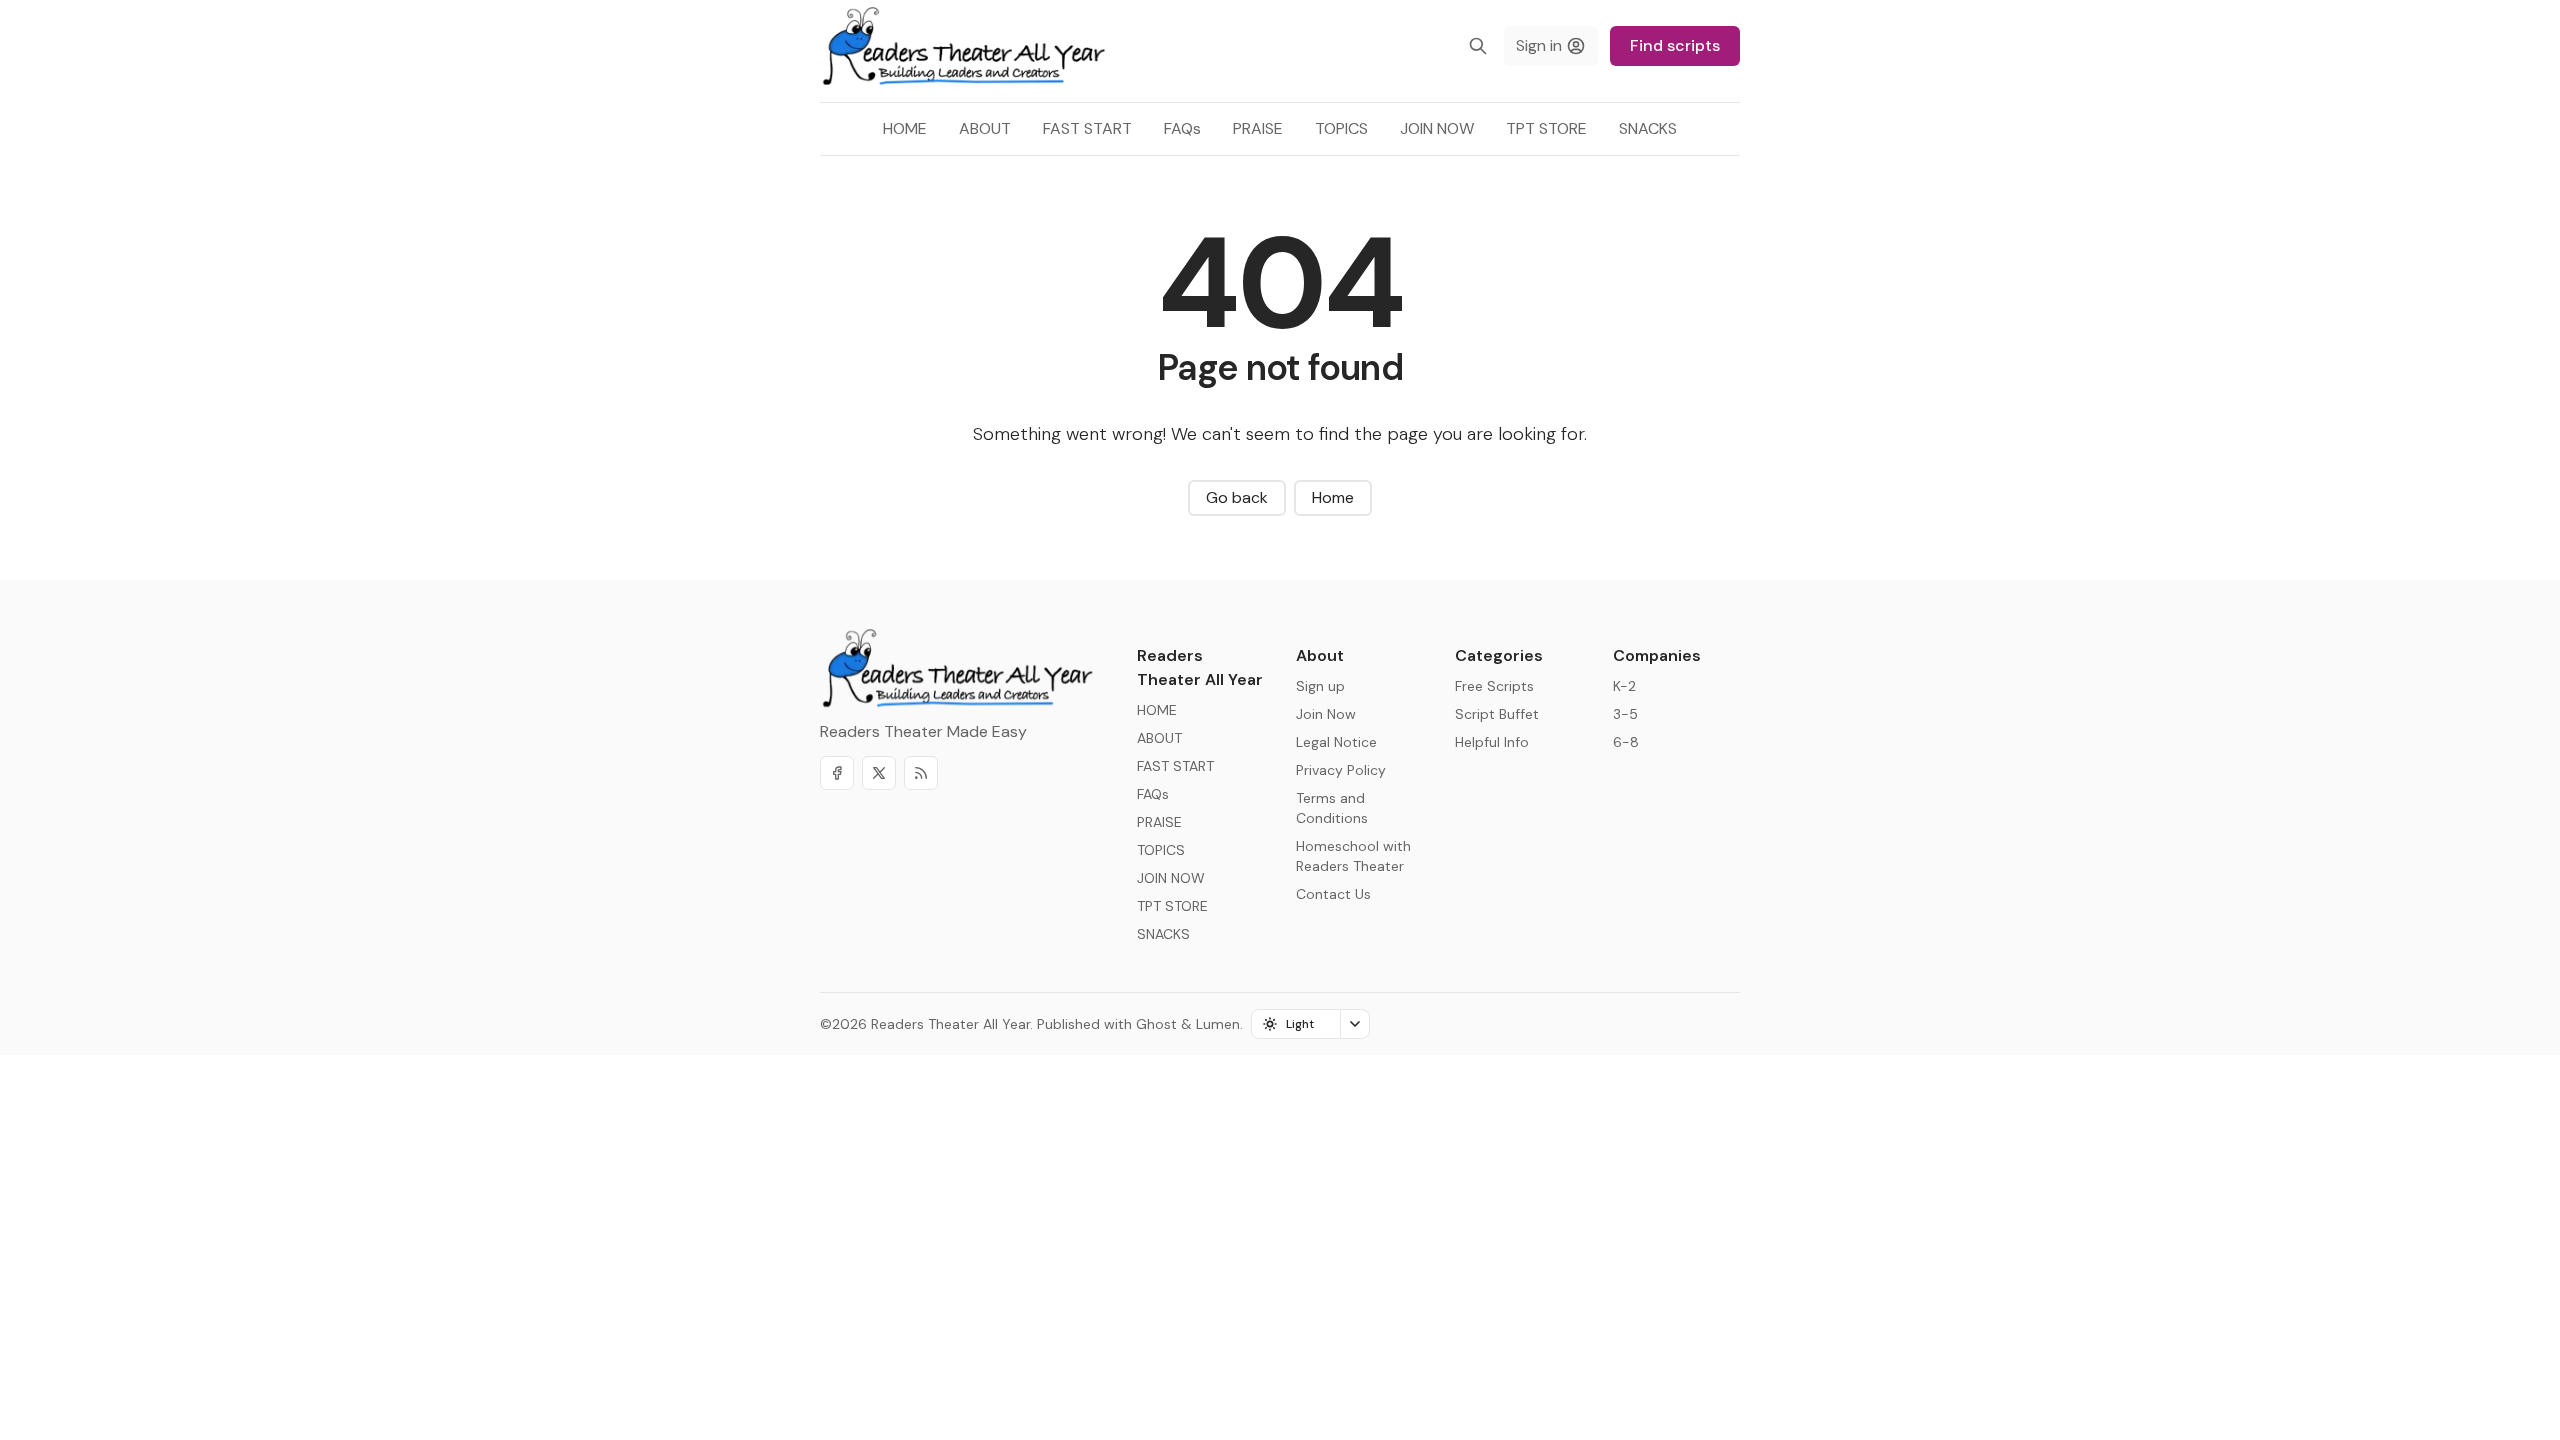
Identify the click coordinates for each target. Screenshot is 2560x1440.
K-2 (1624, 686)
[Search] (1478, 46)
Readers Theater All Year (950, 1024)
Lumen (1218, 1024)
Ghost (1156, 1024)
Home (1333, 497)
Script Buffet (1497, 714)
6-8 (1626, 742)
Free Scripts (1494, 686)
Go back (1237, 497)
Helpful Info (1492, 742)
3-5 (1625, 714)
